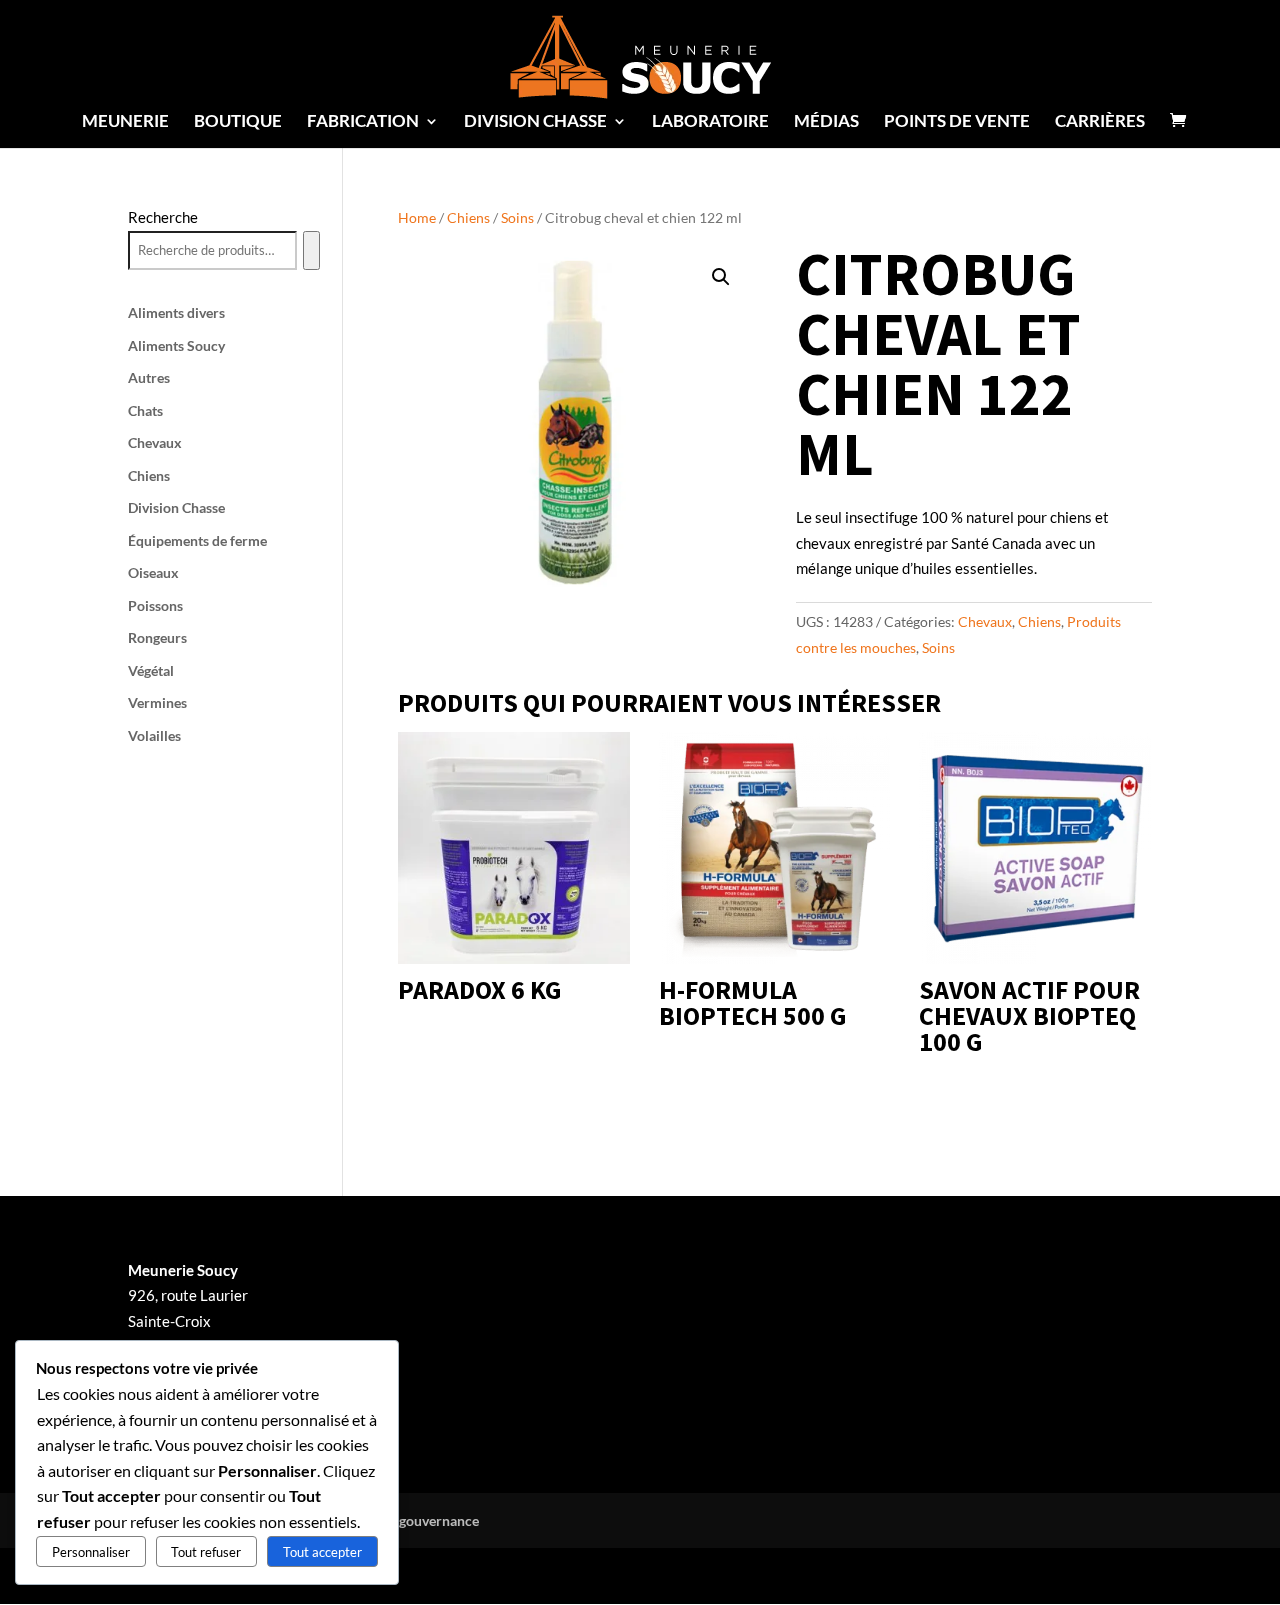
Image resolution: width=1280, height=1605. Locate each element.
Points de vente (957, 122)
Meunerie (125, 122)
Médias (826, 122)
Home (417, 217)
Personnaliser (91, 1552)
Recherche (163, 217)
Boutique (238, 122)
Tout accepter (322, 1552)
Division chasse (535, 122)
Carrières (1100, 122)
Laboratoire (710, 122)
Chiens (468, 217)
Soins (517, 217)
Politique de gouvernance (400, 1520)
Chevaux (985, 621)
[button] (721, 277)
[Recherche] (311, 251)
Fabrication (363, 122)
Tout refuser (206, 1552)
